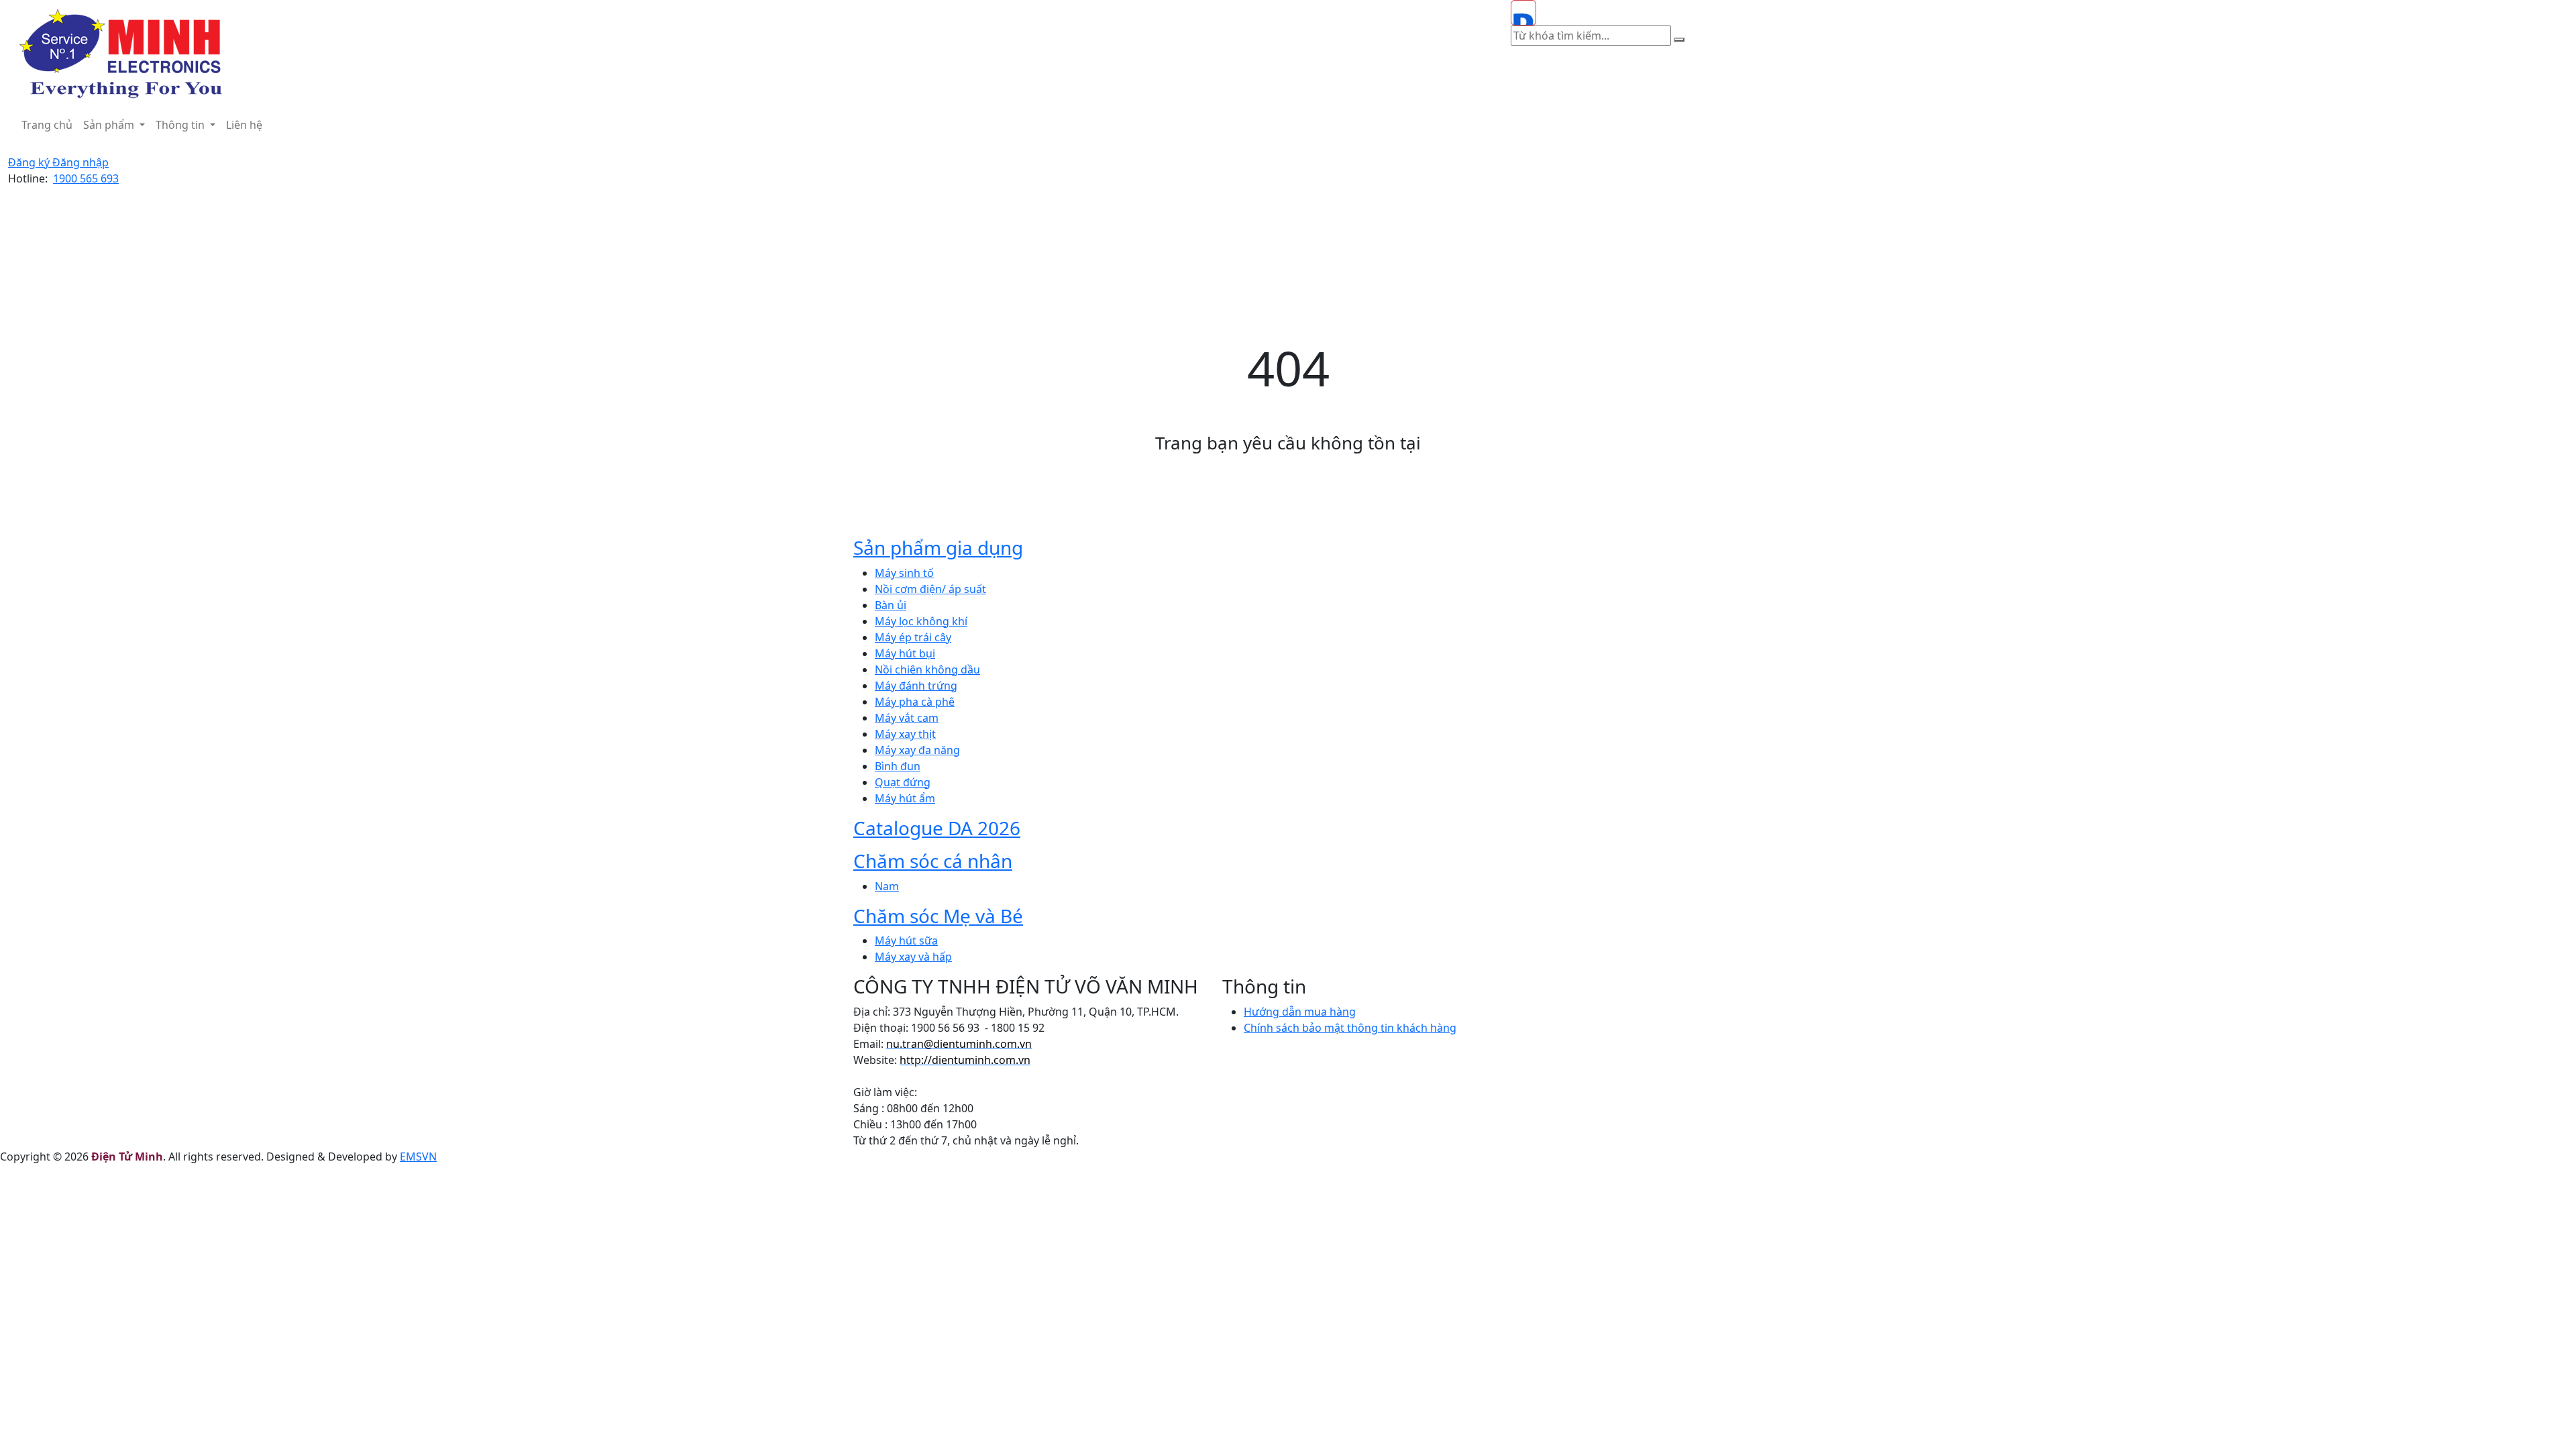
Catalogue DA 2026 (937, 828)
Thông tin (181, 125)
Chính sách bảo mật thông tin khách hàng (1350, 1028)
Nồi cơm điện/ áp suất (930, 589)
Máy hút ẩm (905, 798)
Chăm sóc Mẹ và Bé (938, 916)
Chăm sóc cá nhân (933, 861)
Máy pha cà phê (915, 702)
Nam (887, 886)
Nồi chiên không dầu (927, 669)
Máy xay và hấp (913, 957)
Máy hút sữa (906, 941)
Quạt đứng (903, 782)
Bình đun (898, 766)
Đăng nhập (80, 162)
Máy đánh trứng (916, 686)
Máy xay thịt (905, 734)
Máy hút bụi (905, 653)
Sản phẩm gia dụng (938, 547)
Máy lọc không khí (921, 621)
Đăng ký (30, 162)
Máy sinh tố (904, 573)
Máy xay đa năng (917, 750)
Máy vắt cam (907, 718)
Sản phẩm (110, 125)
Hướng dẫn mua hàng (1300, 1012)
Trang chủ (47, 125)
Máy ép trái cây (913, 637)
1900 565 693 (86, 178)
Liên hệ (244, 125)
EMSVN (418, 1157)
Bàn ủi (891, 605)
